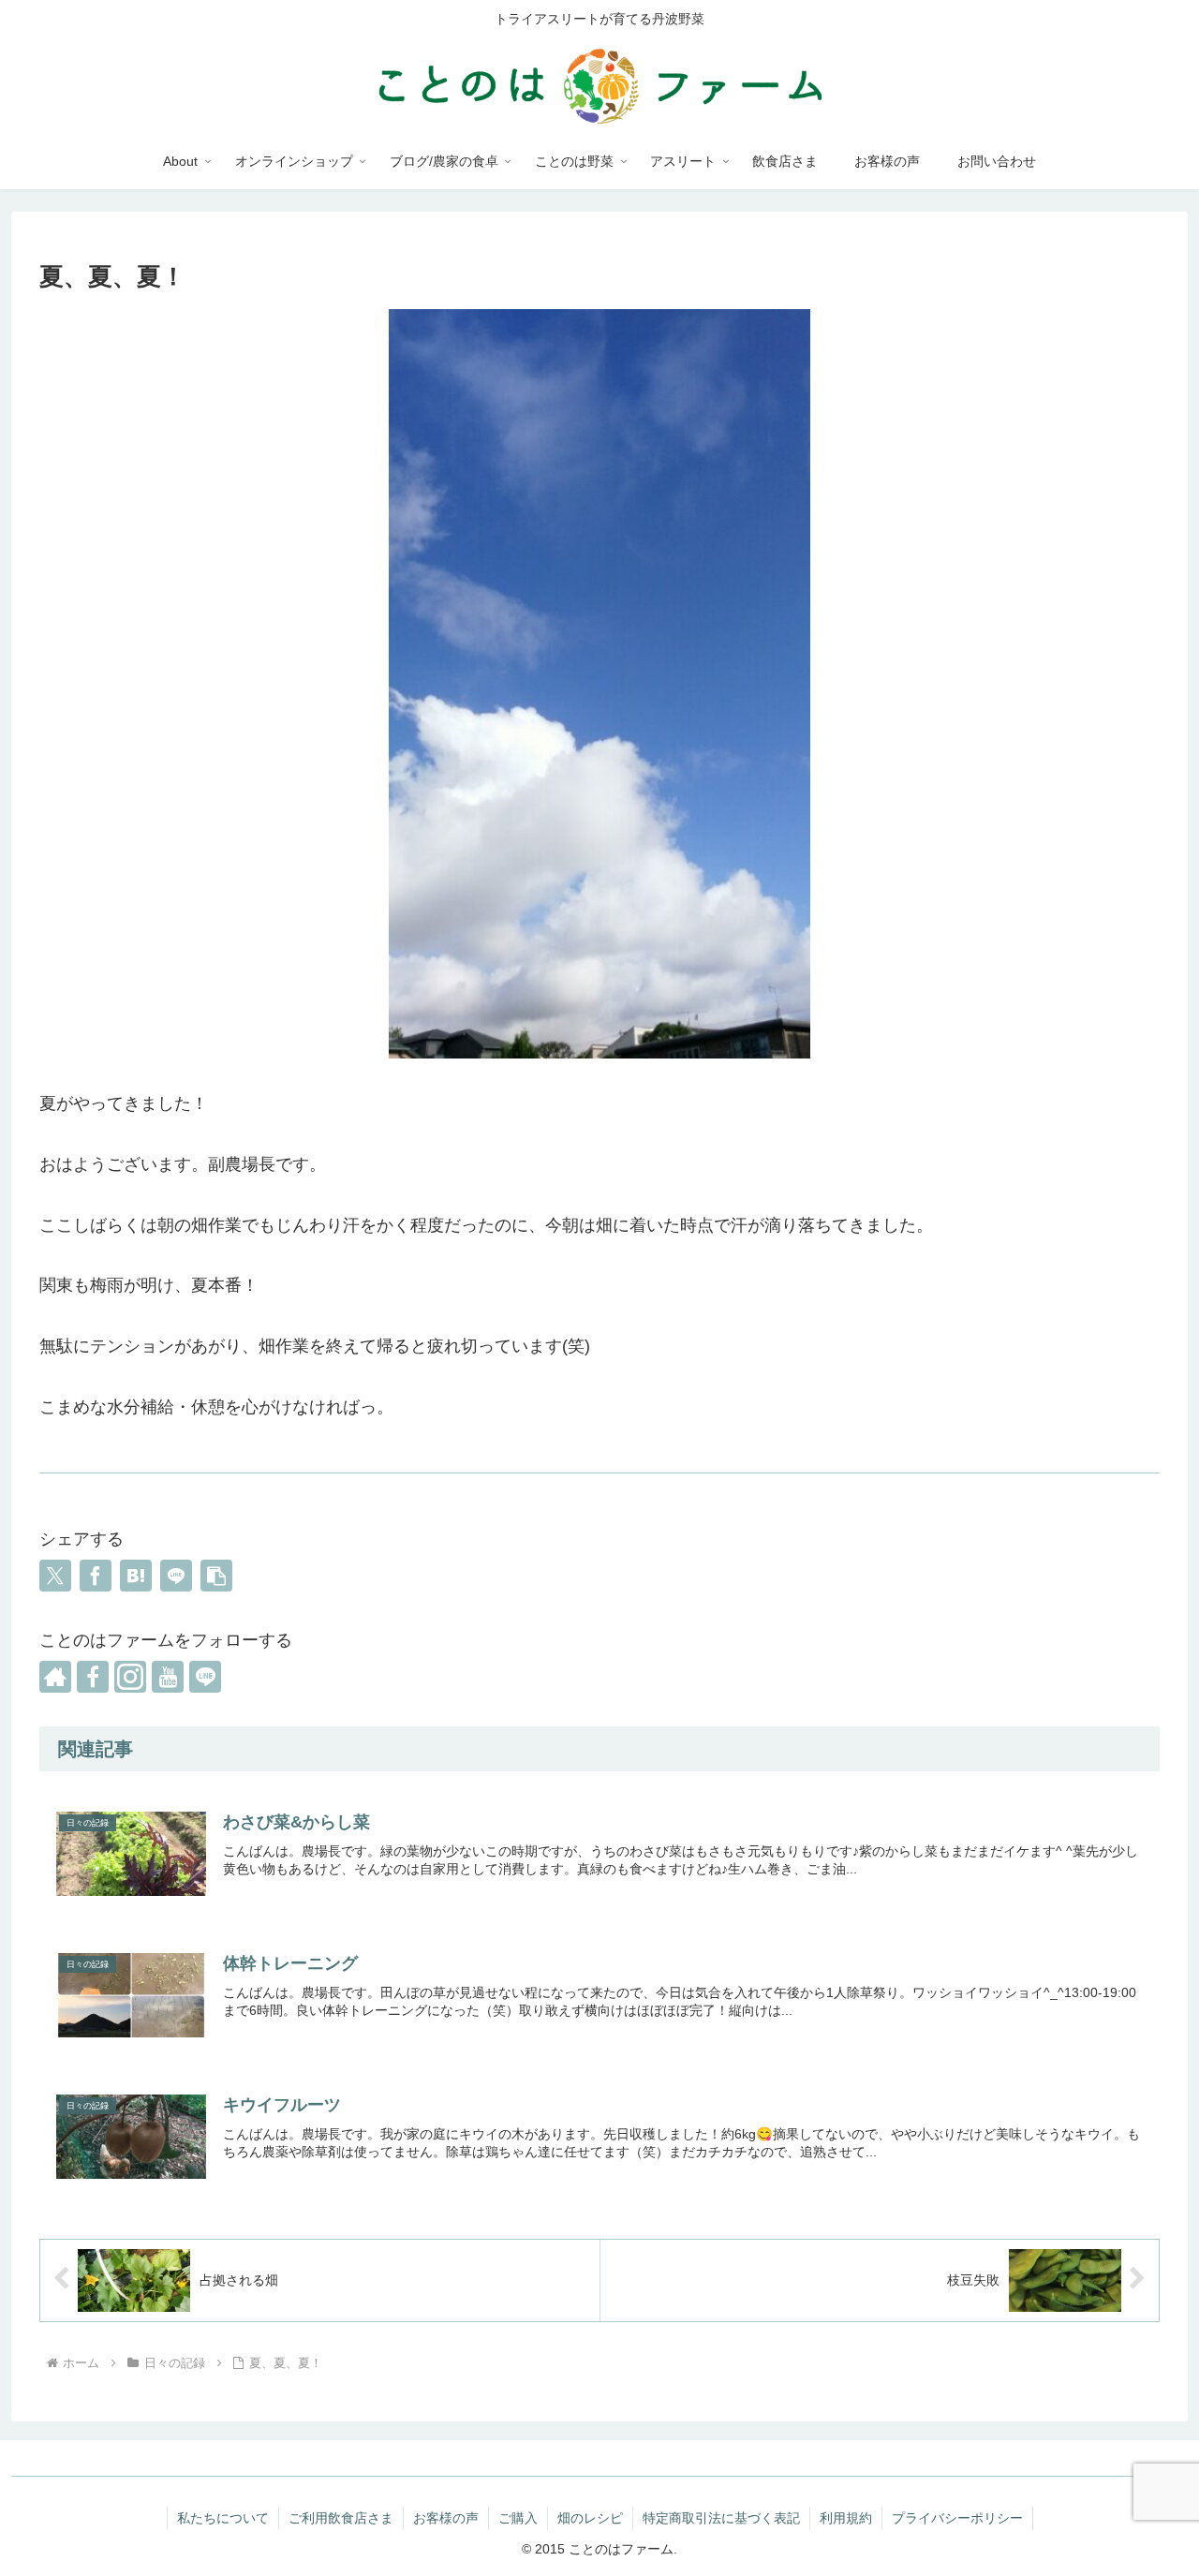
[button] (216, 1576)
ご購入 (518, 2518)
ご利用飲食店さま (341, 2518)
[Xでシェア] (55, 1576)
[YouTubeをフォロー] (168, 1677)
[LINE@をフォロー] (205, 1677)
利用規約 (846, 2518)
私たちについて (223, 2518)
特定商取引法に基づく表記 (721, 2518)
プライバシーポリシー (957, 2518)
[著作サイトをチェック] (55, 1677)
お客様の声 (446, 2518)
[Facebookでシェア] (96, 1576)
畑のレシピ (590, 2518)
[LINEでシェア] (176, 1576)
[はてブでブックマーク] (136, 1576)
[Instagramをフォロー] (130, 1677)
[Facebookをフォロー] (93, 1677)
